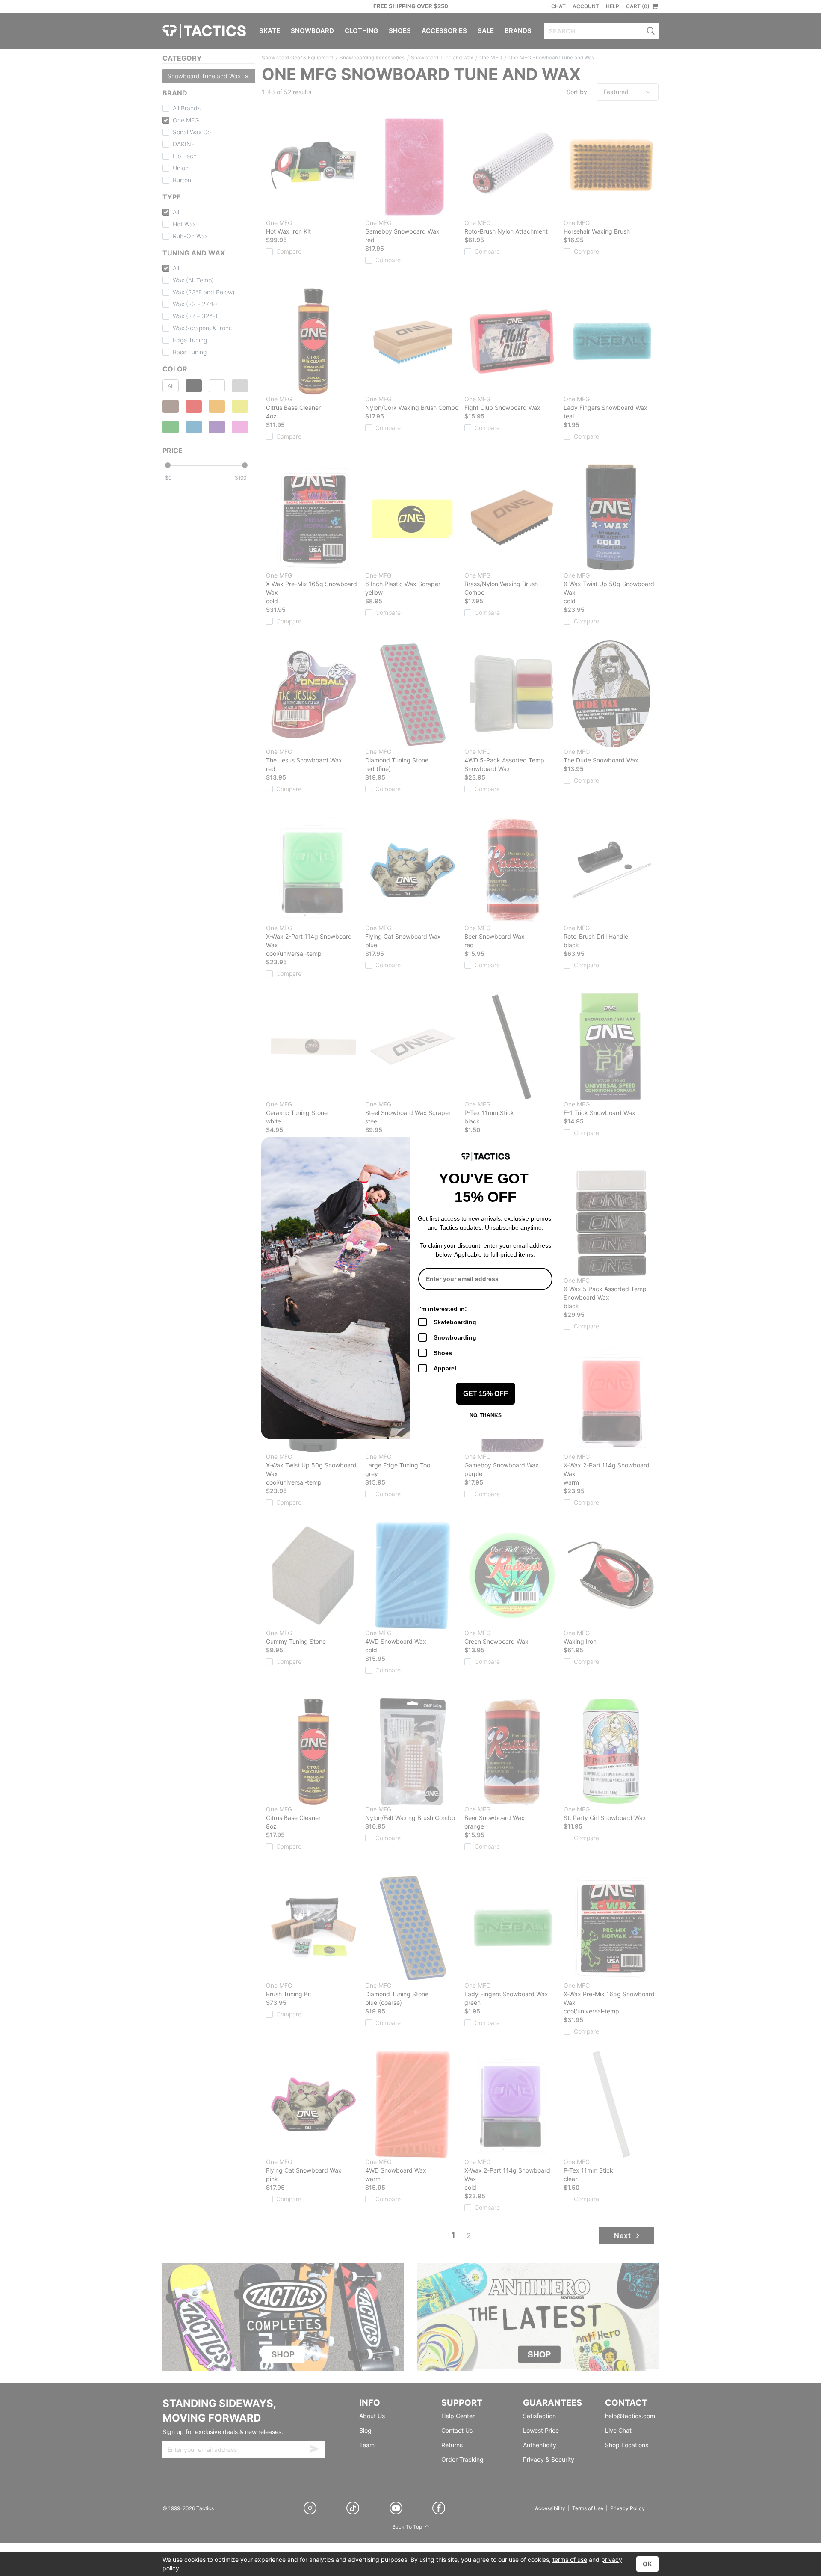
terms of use (570, 2560)
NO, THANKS (486, 1415)
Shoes (443, 1353)
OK (647, 2564)
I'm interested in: (443, 1309)
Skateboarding (455, 1322)
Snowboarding (455, 1337)
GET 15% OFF (486, 1394)
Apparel (445, 1368)
